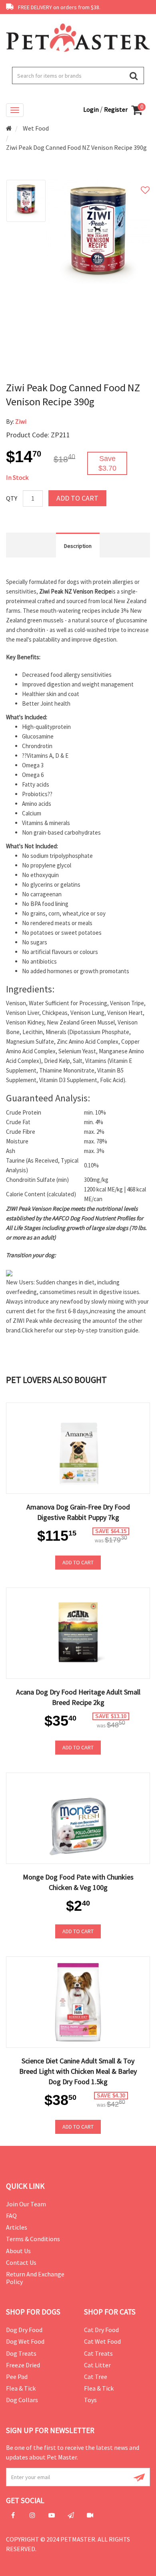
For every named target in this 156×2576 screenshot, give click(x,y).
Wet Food (36, 128)
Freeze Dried (23, 2365)
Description (78, 546)
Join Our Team (26, 2204)
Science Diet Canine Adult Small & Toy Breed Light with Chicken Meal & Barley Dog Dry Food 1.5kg (78, 2071)
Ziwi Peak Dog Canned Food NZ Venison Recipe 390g (76, 147)
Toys (90, 2400)
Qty (12, 498)
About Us (18, 2251)
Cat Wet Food (102, 2341)
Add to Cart (77, 498)
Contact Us (21, 2262)
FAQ (11, 2216)
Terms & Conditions (33, 2239)
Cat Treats (98, 2353)
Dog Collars (22, 2400)
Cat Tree (96, 2377)
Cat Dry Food (101, 2330)
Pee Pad (17, 2377)
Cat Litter (97, 2365)
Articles (17, 2227)
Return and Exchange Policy (35, 2278)
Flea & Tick (21, 2388)
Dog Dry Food (24, 2330)
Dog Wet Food (25, 2341)
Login (92, 109)
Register (116, 109)
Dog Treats (21, 2353)
